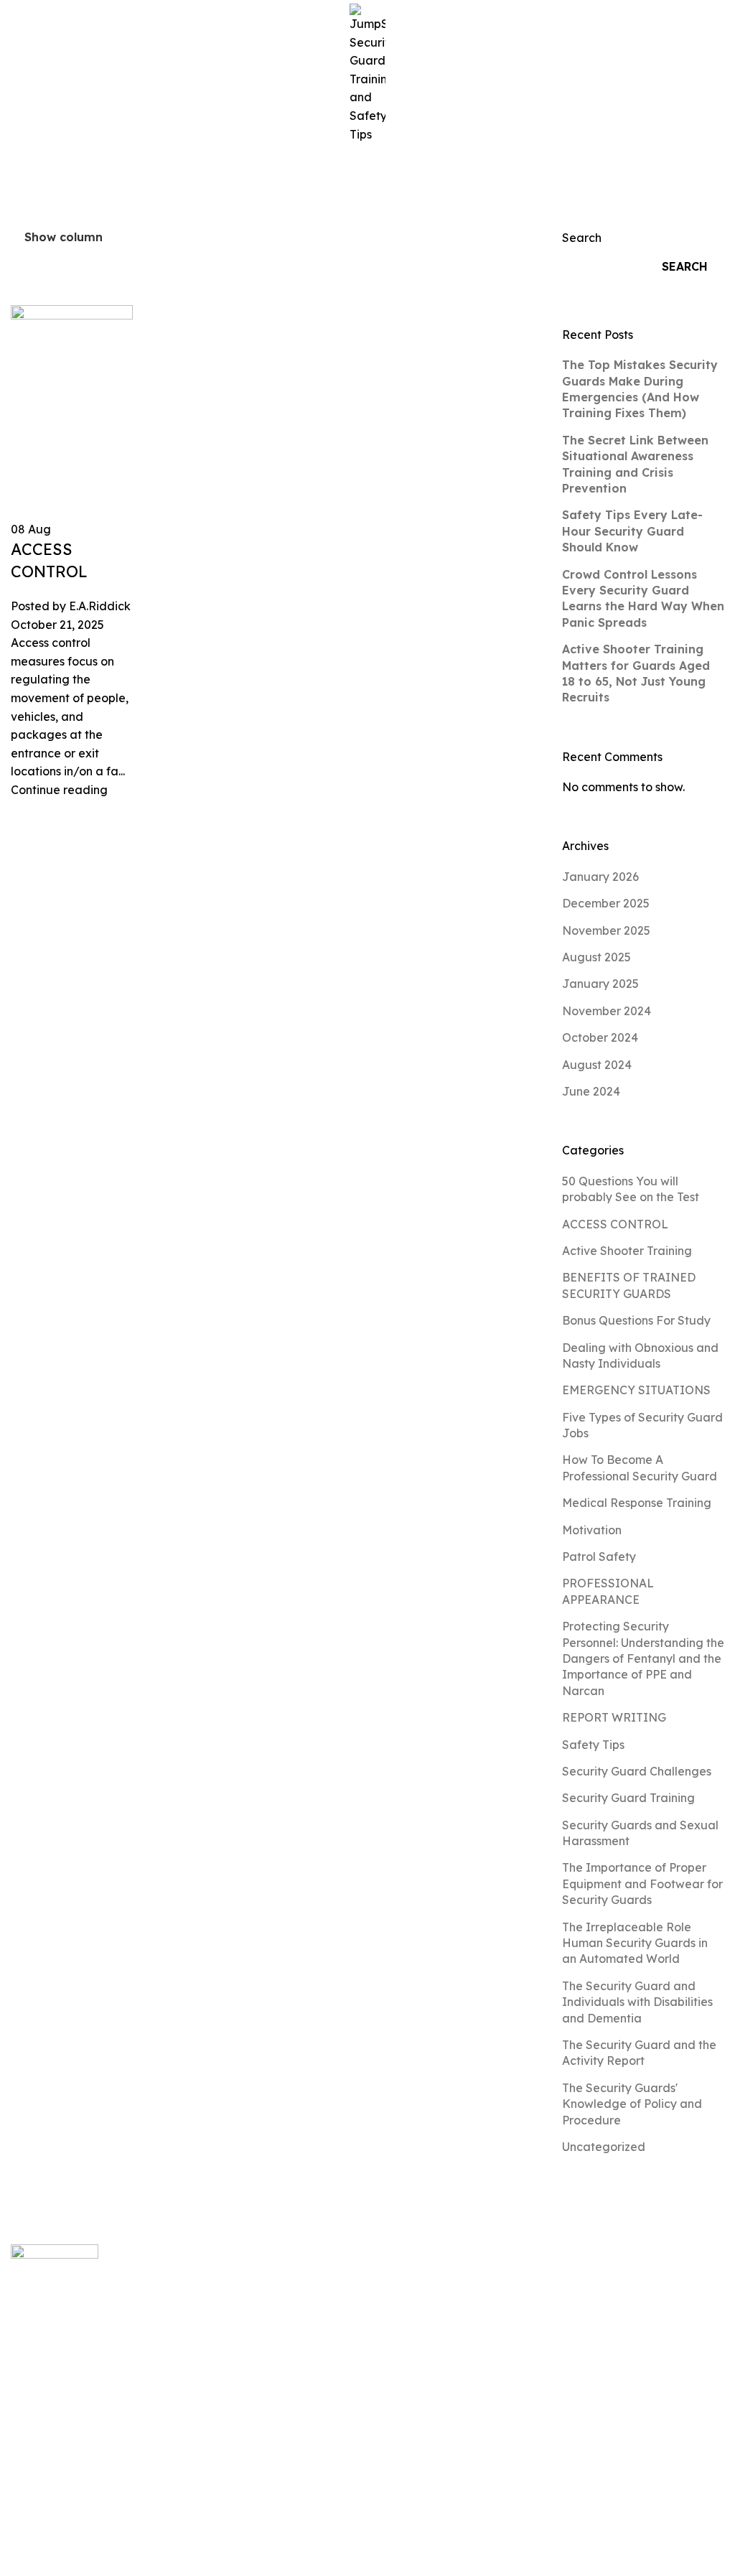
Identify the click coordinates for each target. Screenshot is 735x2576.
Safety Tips (593, 1745)
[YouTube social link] (56, 2501)
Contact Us (329, 2475)
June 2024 (591, 1091)
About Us (323, 2354)
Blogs (314, 2323)
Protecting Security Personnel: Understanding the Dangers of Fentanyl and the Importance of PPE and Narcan (643, 1658)
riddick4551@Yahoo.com (570, 2293)
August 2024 (597, 1065)
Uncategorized (604, 2147)
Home (28, 180)
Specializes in (336, 2445)
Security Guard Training (628, 1798)
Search (582, 238)
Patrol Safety (599, 1557)
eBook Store (333, 2384)
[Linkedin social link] (74, 2501)
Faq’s (314, 2414)
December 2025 (606, 903)
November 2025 (606, 930)
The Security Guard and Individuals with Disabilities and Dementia (637, 2002)
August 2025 (596, 957)
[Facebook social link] (20, 2501)
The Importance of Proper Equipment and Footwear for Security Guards (642, 1884)
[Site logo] (367, 73)
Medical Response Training (637, 1503)
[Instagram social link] (38, 2501)
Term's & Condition (666, 2565)
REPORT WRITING (614, 1717)
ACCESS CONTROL (615, 1224)
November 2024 (607, 1011)
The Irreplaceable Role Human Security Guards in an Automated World (635, 1943)
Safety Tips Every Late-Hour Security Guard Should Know (632, 531)
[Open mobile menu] (17, 74)
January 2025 (600, 984)
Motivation (592, 1530)
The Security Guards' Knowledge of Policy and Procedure (632, 2104)
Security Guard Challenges (637, 1771)
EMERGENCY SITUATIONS (636, 1390)
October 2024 (600, 1037)
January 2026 (600, 877)
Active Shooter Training (627, 1251)
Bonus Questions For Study (636, 1320)
